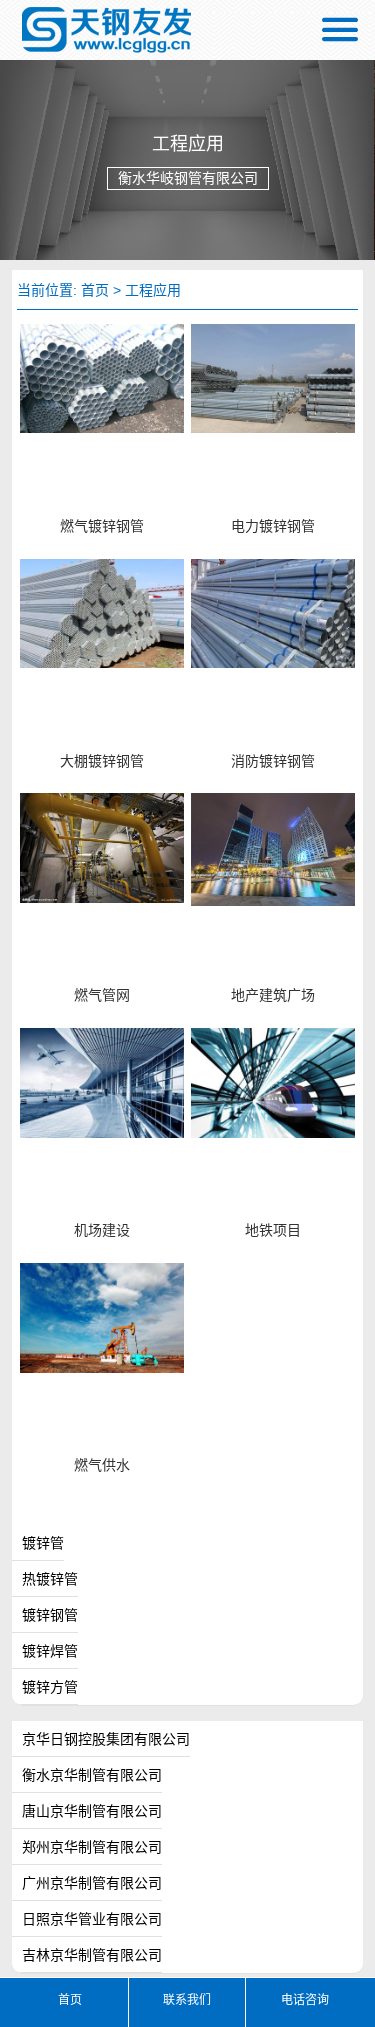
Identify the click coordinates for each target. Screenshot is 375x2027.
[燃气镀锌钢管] (102, 377)
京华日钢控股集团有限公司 (106, 1739)
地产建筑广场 (273, 995)
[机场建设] (102, 1082)
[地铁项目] (273, 1082)
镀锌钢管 (50, 1615)
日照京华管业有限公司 (92, 1919)
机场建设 (102, 1230)
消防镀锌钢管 (273, 761)
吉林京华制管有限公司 (92, 1955)
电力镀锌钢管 (273, 526)
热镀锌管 (50, 1579)
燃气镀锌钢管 (102, 526)
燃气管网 (102, 995)
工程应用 (153, 290)
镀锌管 (43, 1543)
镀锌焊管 (50, 1651)
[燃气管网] (102, 847)
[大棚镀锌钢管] (102, 612)
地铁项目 (273, 1230)
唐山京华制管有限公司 (92, 1811)
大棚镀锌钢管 (102, 761)
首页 (95, 290)
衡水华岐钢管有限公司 (108, 30)
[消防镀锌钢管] (273, 612)
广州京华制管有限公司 (92, 1883)
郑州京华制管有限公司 (92, 1847)
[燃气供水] (102, 1317)
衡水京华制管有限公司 (92, 1775)
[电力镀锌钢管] (273, 377)
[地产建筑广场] (273, 849)
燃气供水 (102, 1465)
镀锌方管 (50, 1687)
